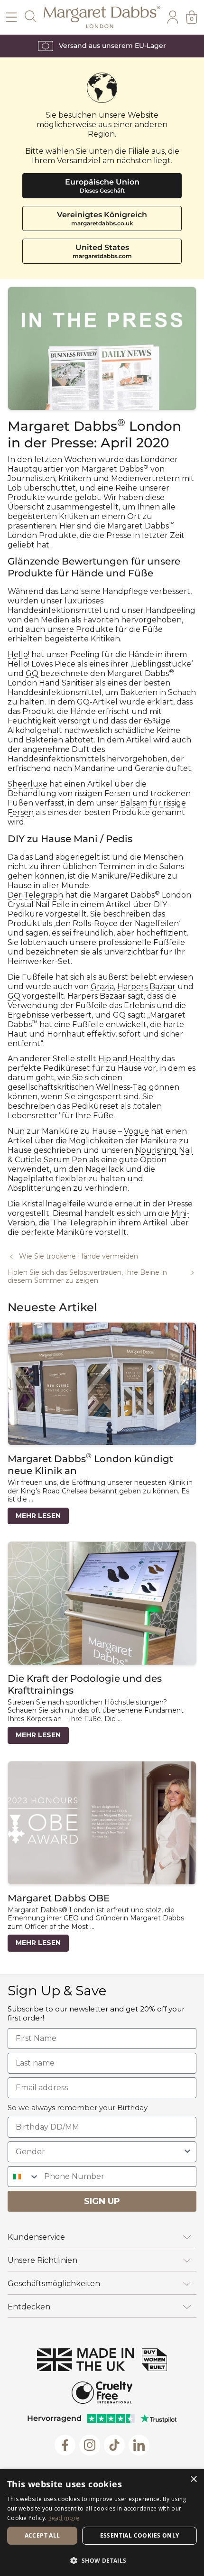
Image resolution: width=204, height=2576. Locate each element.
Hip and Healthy (129, 1059)
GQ (32, 673)
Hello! (19, 654)
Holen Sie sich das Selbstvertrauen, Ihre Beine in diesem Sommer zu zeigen (87, 1277)
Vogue (136, 1131)
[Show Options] (187, 2152)
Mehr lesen (38, 1516)
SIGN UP (102, 2201)
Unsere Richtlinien (42, 2260)
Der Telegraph (35, 895)
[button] (102, 2560)
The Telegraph (80, 1223)
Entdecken (29, 2307)
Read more (64, 2518)
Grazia (102, 987)
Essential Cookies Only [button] (140, 2535)
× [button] (193, 2479)
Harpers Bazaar (146, 987)
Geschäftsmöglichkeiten (54, 2284)
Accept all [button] (42, 2535)
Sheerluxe (28, 784)
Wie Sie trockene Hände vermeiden (79, 1256)
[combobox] (99, 2152)
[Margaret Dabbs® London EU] (102, 17)
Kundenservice (36, 2237)
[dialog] (102, 2523)
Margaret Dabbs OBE (59, 1898)
